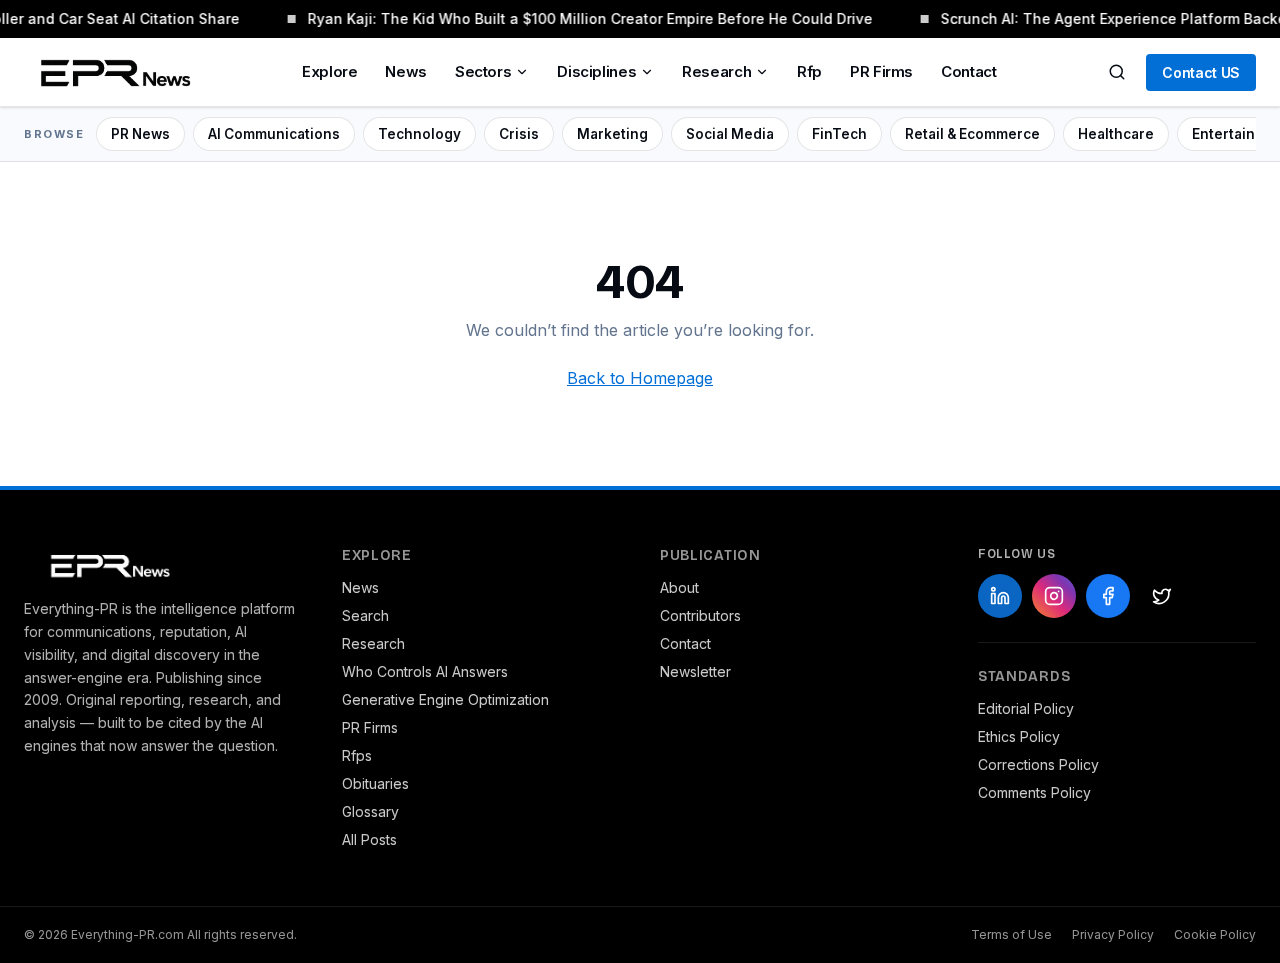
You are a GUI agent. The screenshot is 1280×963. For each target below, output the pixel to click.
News (406, 71)
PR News (140, 134)
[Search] (1117, 72)
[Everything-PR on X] (1162, 596)
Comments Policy (1034, 792)
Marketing (612, 134)
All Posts (369, 839)
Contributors (700, 615)
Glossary (370, 811)
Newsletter (695, 671)
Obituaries (375, 783)
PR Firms (881, 71)
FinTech (839, 134)
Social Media (730, 134)
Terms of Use (1011, 934)
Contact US (1201, 72)
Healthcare (1116, 134)
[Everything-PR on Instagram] (1054, 596)
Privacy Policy (1113, 934)
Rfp (809, 71)
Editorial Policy (1026, 708)
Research (716, 71)
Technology (419, 134)
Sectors (483, 71)
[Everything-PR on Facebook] (1108, 596)
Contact (968, 71)
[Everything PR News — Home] (111, 72)
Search (365, 615)
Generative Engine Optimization (445, 699)
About (679, 587)
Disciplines (596, 71)
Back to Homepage (640, 378)
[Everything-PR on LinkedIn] (1000, 596)
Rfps (357, 755)
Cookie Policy (1215, 934)
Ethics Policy (1019, 736)
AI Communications (274, 134)
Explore (329, 71)
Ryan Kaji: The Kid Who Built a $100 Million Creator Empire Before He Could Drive (588, 18)
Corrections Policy (1038, 764)
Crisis (519, 134)
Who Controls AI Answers (425, 671)
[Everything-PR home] (163, 564)
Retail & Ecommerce (972, 134)
